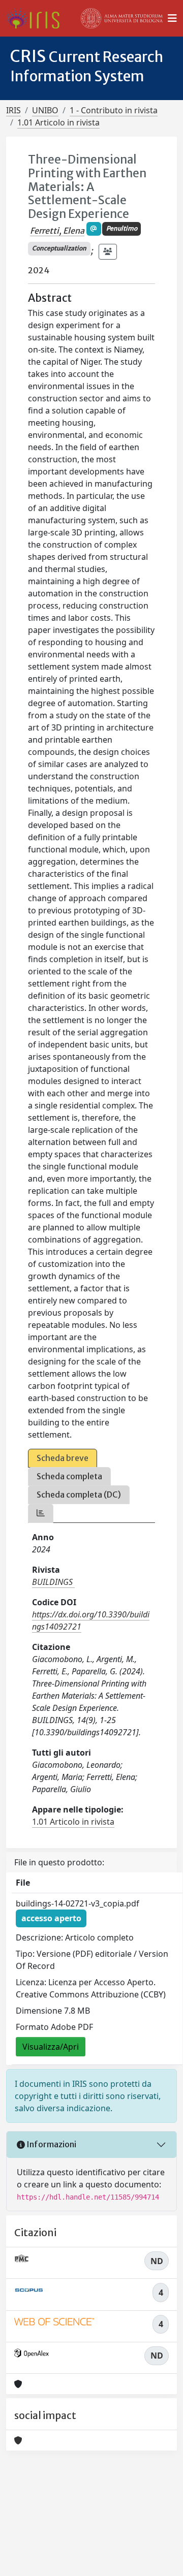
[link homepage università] (122, 18)
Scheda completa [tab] (69, 1476)
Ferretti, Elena (57, 231)
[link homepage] (37, 18)
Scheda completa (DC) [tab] (79, 1494)
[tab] (41, 1513)
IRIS (13, 110)
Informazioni (51, 2144)
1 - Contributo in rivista (114, 110)
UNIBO (45, 110)
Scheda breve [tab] (63, 1458)
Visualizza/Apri (51, 2047)
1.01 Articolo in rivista (58, 122)
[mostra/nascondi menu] (172, 18)
